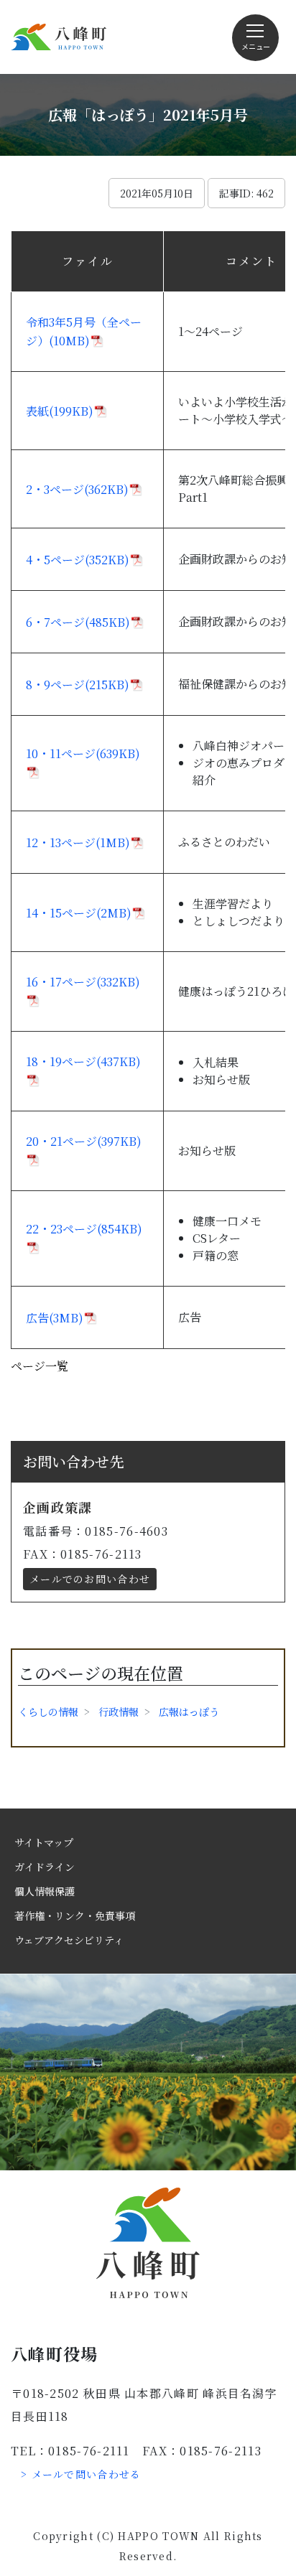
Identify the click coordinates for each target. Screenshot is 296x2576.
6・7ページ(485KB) (78, 622)
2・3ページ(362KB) (77, 489)
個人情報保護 (45, 1891)
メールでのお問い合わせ (90, 1579)
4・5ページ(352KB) (78, 560)
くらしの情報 (48, 1712)
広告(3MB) (55, 1318)
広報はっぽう (189, 1712)
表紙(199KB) (60, 411)
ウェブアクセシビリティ (69, 1940)
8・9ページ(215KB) (78, 685)
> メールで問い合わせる (81, 2474)
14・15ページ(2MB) (79, 913)
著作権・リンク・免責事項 (75, 1915)
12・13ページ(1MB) (78, 843)
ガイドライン (45, 1867)
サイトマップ (44, 1842)
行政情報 (119, 1712)
